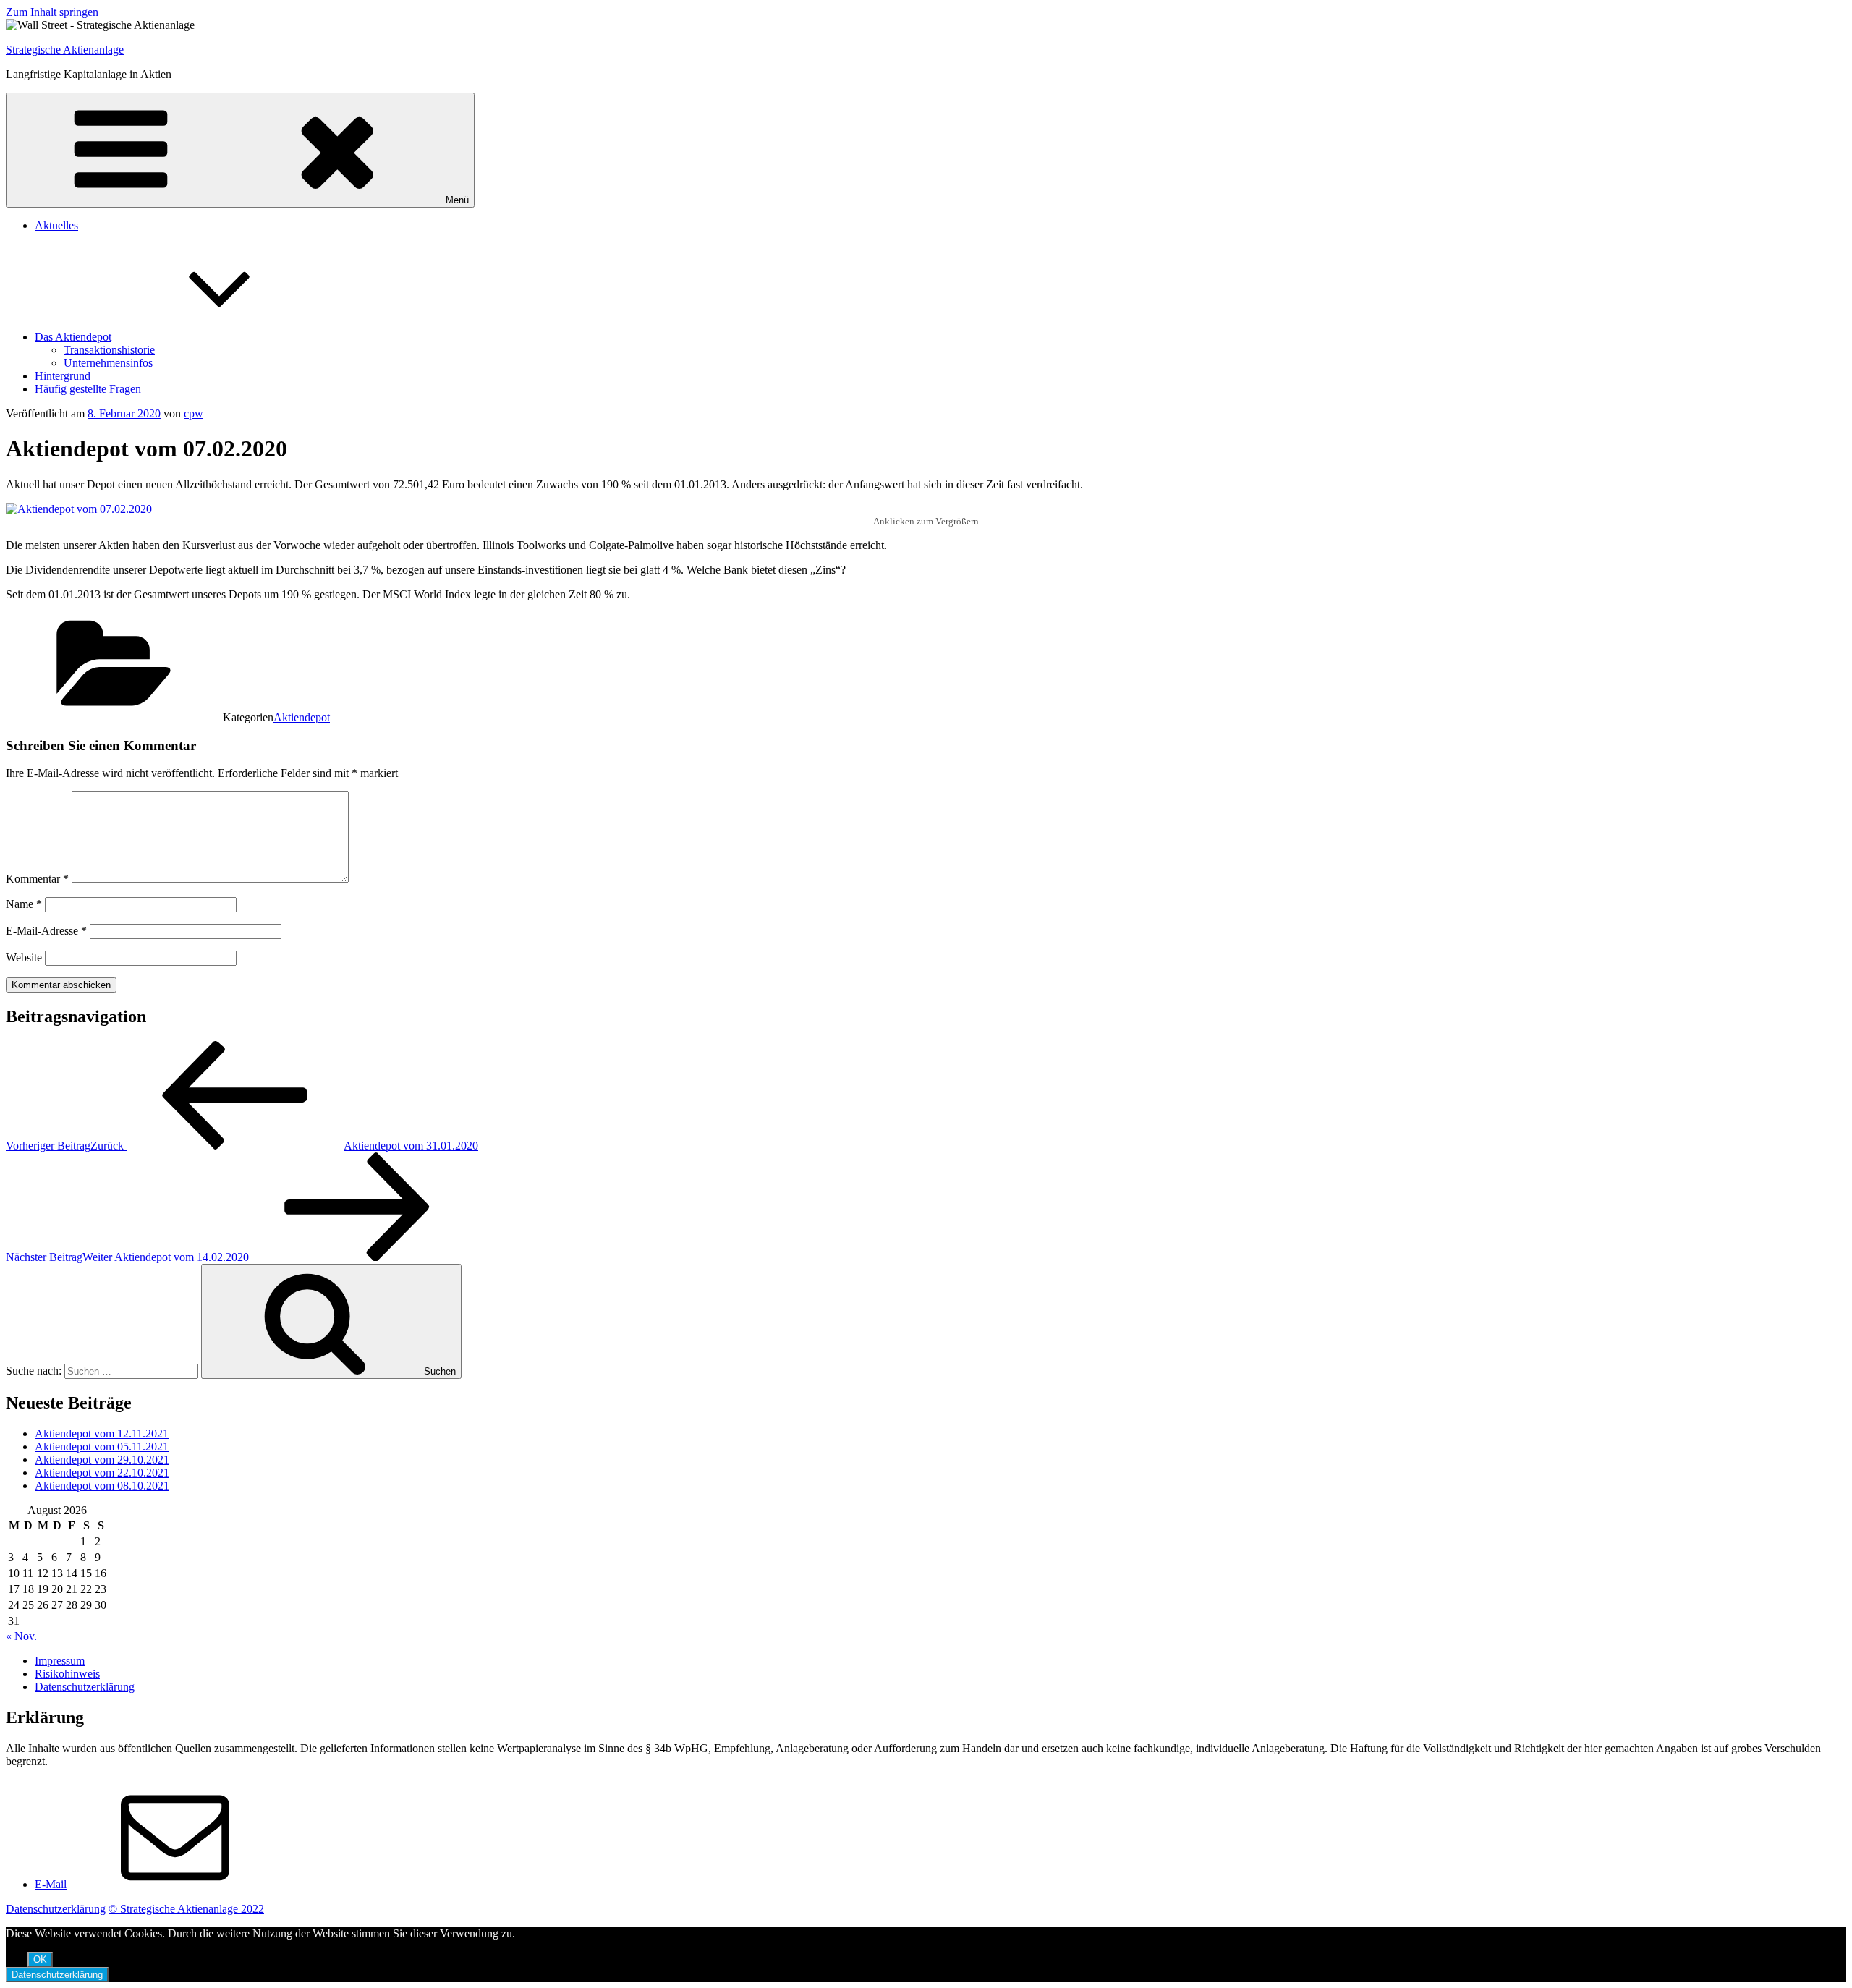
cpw (194, 413)
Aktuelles (56, 225)
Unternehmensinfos (108, 363)
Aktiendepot (302, 717)
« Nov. (21, 1636)
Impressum (60, 1661)
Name (24, 904)
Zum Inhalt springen (52, 12)
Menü (457, 200)
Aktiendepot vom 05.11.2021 (102, 1447)
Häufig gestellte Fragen (88, 389)
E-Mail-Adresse (46, 931)
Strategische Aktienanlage (65, 50)
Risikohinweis (67, 1674)
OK (40, 1959)
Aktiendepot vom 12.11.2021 (102, 1433)
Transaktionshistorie (109, 350)
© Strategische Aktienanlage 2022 (186, 1909)
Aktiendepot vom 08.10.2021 (102, 1486)
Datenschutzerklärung (85, 1687)
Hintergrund (63, 376)
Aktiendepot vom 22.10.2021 (102, 1473)
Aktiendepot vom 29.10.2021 (102, 1460)
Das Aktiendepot (73, 337)
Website (24, 957)
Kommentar (37, 879)
